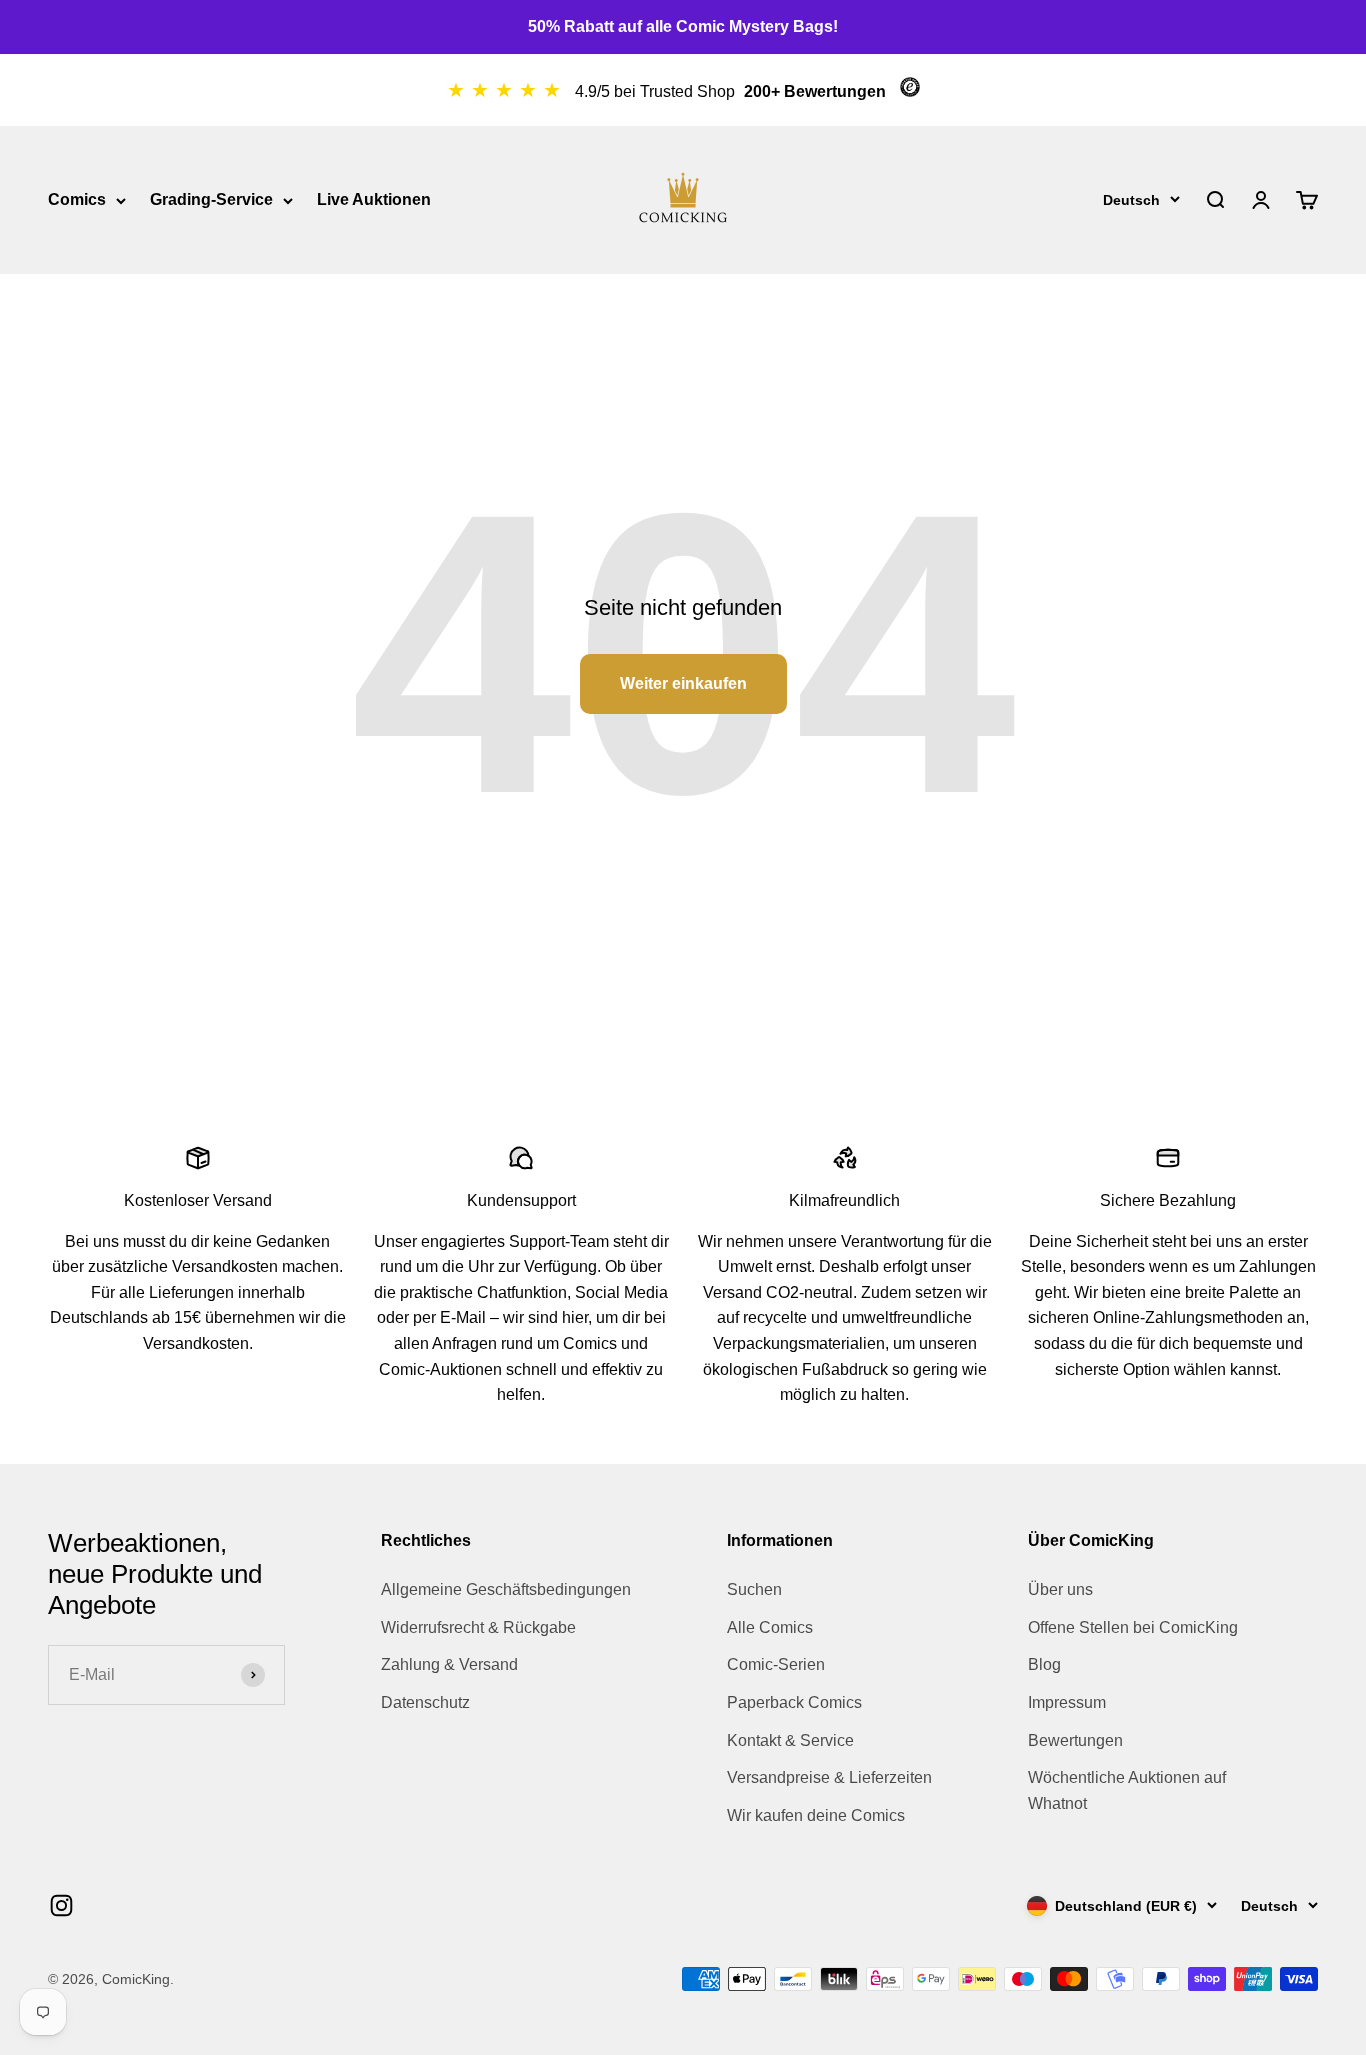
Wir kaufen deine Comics (816, 1815)
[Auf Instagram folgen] (61, 1905)
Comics (77, 199)
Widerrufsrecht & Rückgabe (478, 1627)
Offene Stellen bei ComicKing (1133, 1627)
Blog (1044, 1664)
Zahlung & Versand (449, 1664)
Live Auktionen (374, 199)
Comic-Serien (776, 1664)
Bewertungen (1075, 1740)
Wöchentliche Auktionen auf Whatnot (1127, 1790)
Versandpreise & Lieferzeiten (829, 1777)
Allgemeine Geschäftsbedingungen (506, 1589)
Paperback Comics (794, 1702)
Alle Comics (770, 1627)
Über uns (1060, 1589)
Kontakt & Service (790, 1740)
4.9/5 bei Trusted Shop (657, 91)
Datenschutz (425, 1702)
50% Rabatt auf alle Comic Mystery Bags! (683, 26)
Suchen (754, 1589)
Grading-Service (211, 199)
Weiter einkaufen (683, 683)
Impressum (1067, 1702)
